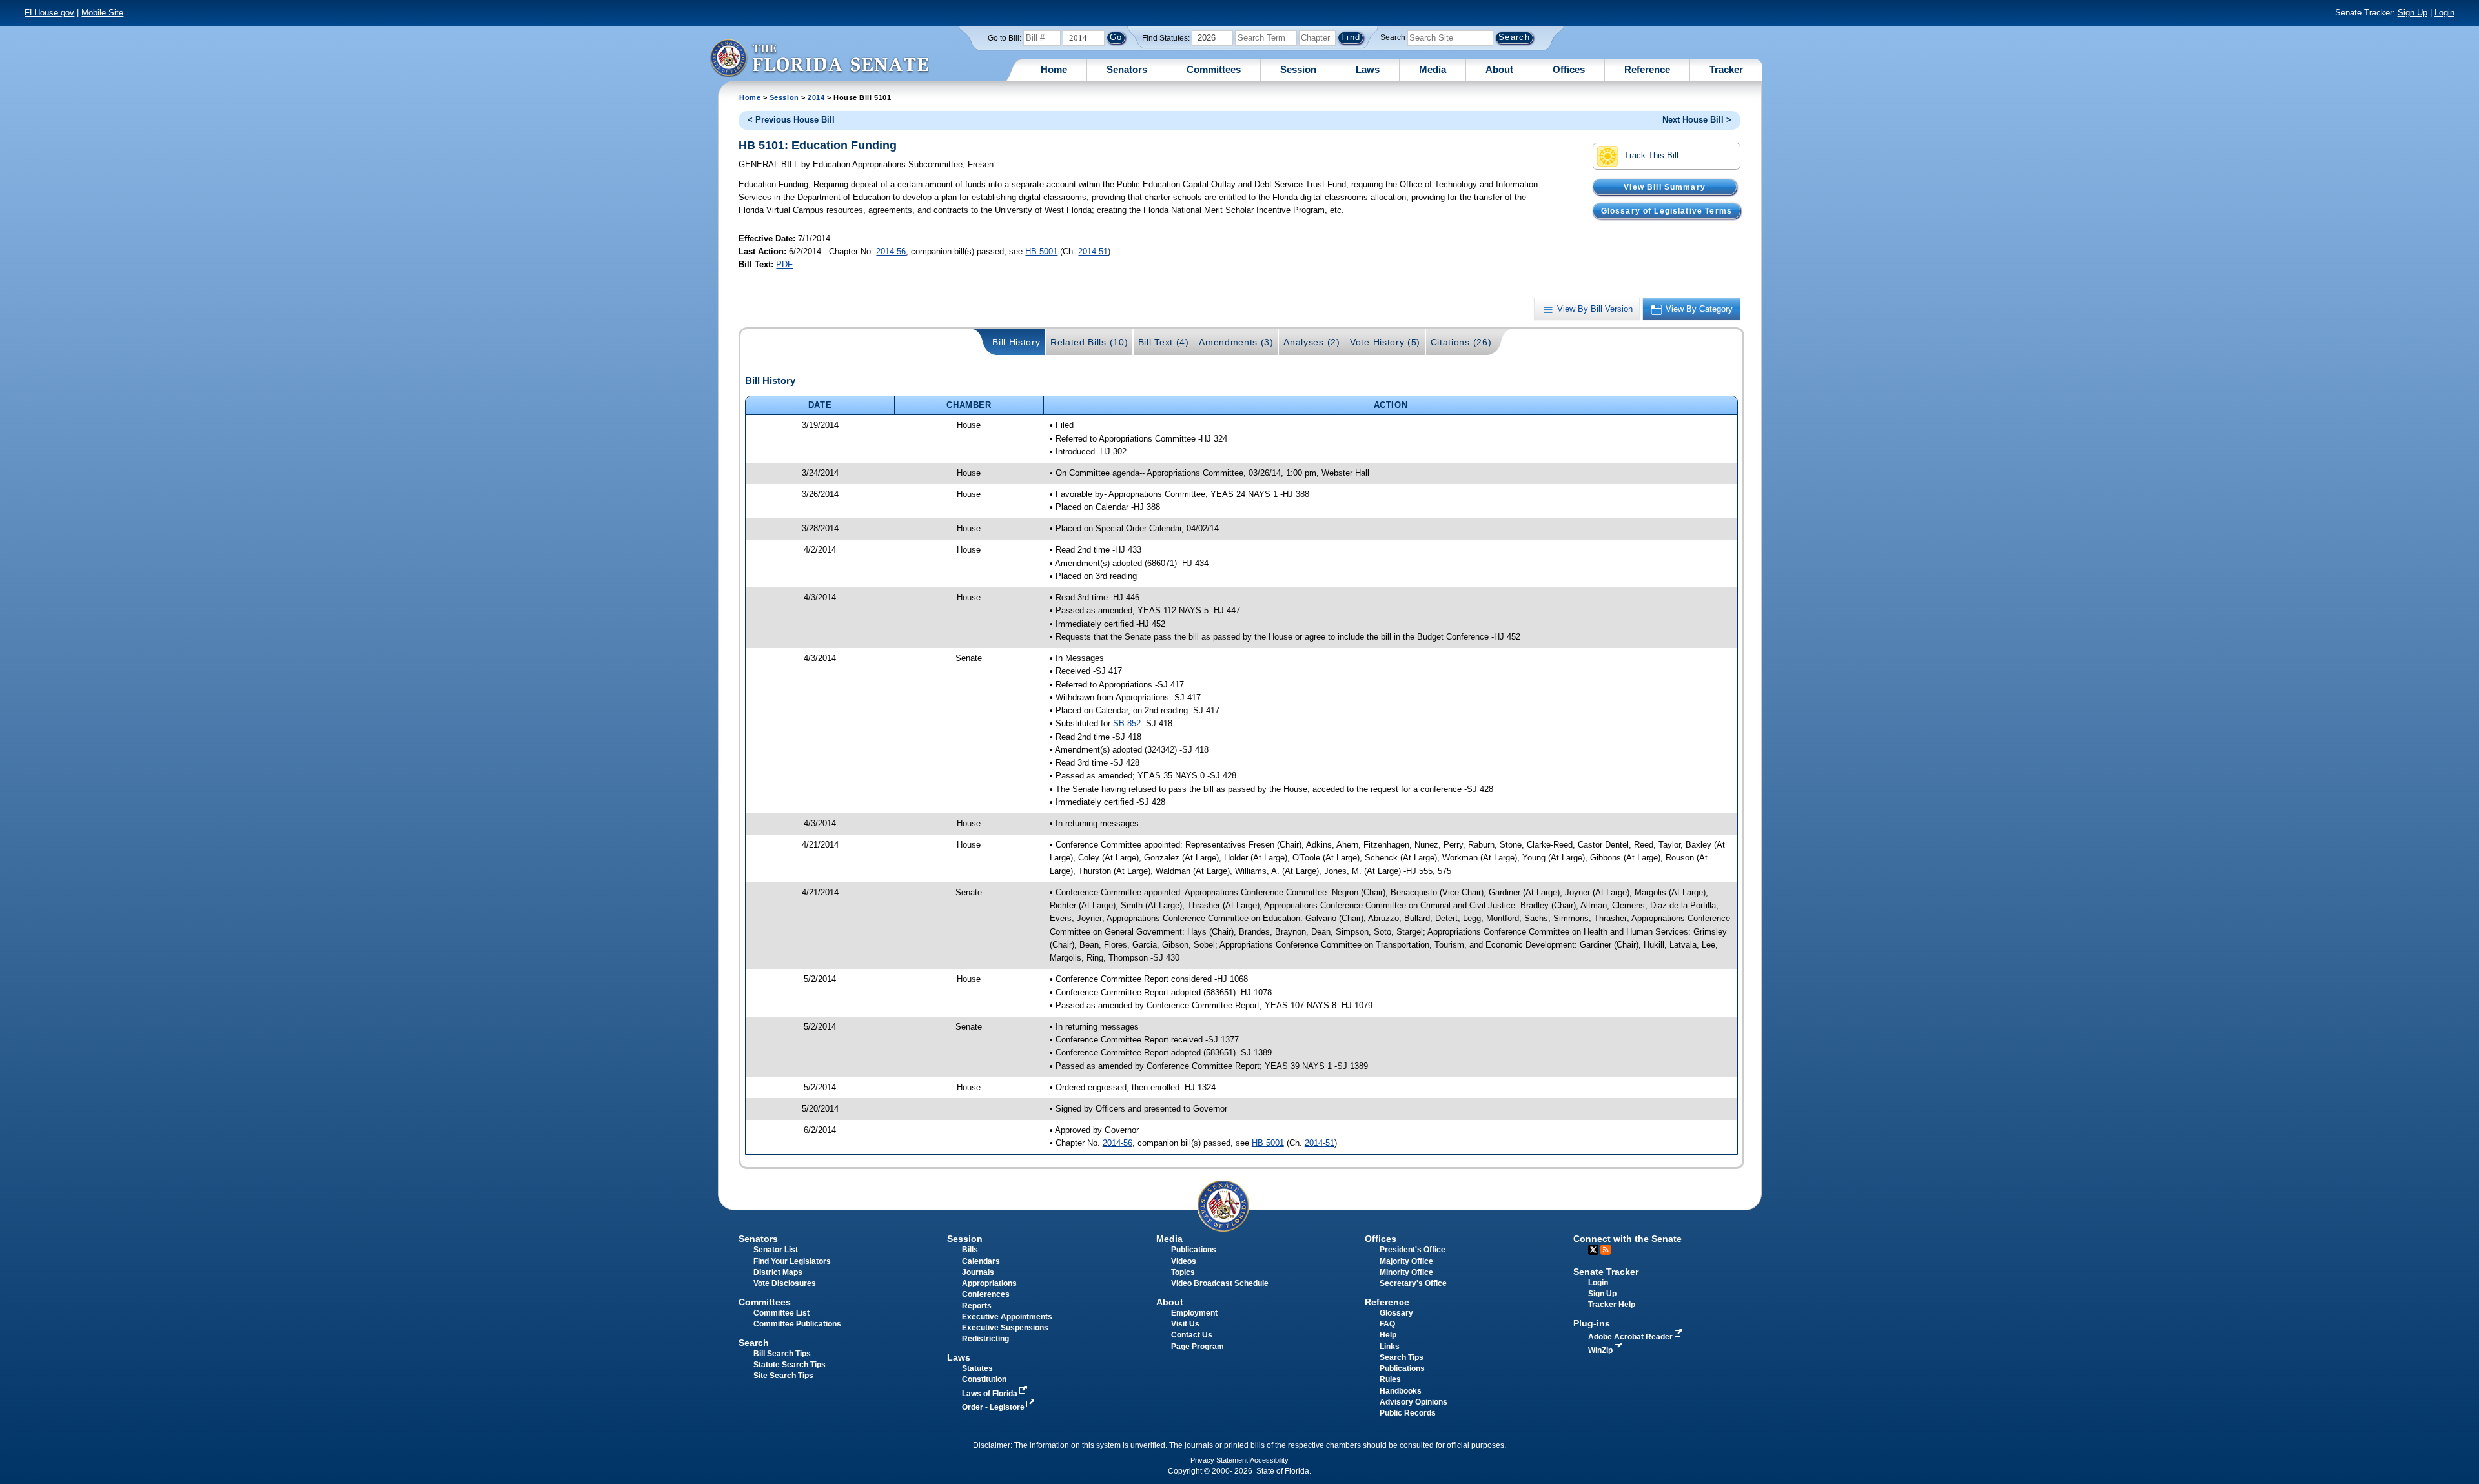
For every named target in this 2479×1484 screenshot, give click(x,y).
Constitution (984, 1379)
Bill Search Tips (782, 1354)
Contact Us (1192, 1335)
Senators (1127, 69)
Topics (1183, 1272)
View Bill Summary (1665, 187)
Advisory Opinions (1413, 1402)
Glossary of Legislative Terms (1667, 210)
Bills (970, 1250)
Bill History (1016, 342)
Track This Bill (1651, 155)
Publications (1194, 1250)
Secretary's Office (1413, 1283)
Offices (1569, 69)
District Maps (778, 1272)
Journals (978, 1272)
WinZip (1601, 1350)
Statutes (977, 1368)
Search (1393, 37)
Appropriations (989, 1283)
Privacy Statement (1219, 1460)
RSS (1606, 1250)
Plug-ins (1592, 1323)
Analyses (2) (1311, 342)
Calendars (981, 1261)
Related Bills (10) (1089, 342)
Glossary (1396, 1313)
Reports (977, 1306)
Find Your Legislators (792, 1261)
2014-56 (891, 251)
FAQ (1387, 1324)
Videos (1184, 1261)
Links (1390, 1347)
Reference (1647, 69)
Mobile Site (102, 13)
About (1499, 69)
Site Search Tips (783, 1376)
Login (2444, 13)
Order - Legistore (994, 1407)
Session (1298, 69)
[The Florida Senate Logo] (819, 58)
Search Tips (1402, 1357)
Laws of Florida (991, 1394)
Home (1054, 69)
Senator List (776, 1250)
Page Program (1198, 1347)
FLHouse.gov (49, 13)
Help (1388, 1335)
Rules (1390, 1379)
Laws (1368, 69)
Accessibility (1269, 1460)
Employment (1194, 1313)
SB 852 (1127, 723)
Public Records (1408, 1413)
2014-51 (1093, 251)
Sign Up (2413, 13)
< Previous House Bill (791, 120)
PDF (784, 264)
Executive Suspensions (1005, 1328)
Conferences (986, 1294)
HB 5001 (1041, 251)
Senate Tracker (1606, 1272)
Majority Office (1406, 1261)
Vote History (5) (1385, 342)
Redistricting (985, 1339)
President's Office (1413, 1250)
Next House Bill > (1697, 120)
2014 (816, 97)
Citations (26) (1461, 342)
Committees (1214, 69)
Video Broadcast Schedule (1220, 1283)
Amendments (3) (1236, 342)
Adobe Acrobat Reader (1631, 1337)
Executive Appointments (1007, 1317)
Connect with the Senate (1627, 1239)
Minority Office (1406, 1272)
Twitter (1593, 1250)
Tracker (1726, 69)
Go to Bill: (1005, 38)
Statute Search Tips (790, 1365)
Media (1433, 69)
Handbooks (1401, 1391)
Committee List (781, 1313)
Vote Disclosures (785, 1283)
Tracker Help (1612, 1305)
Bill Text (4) (1164, 342)
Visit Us (1185, 1324)
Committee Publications (797, 1324)
